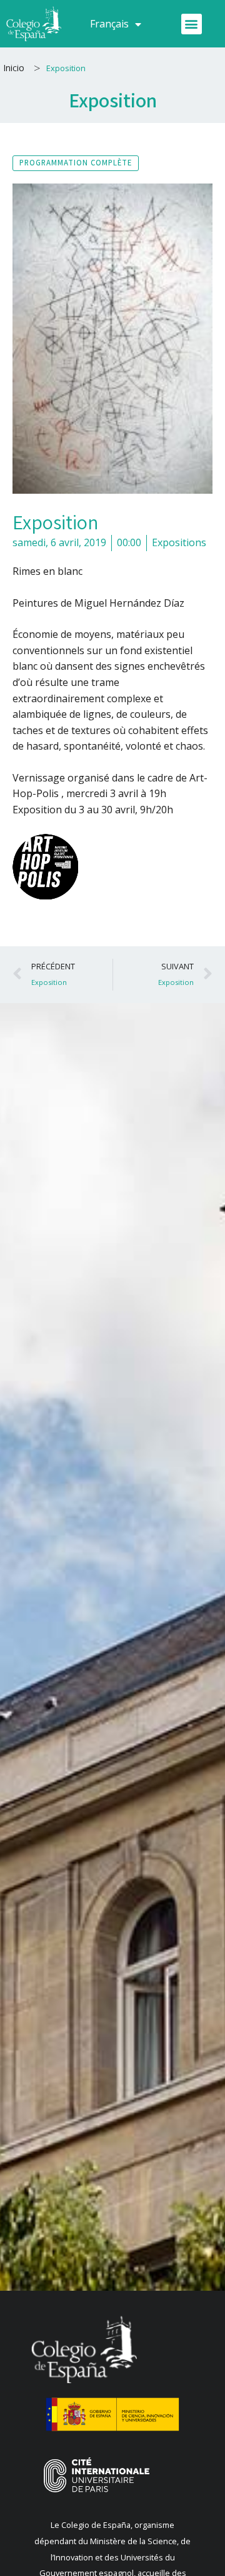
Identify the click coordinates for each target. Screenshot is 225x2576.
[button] (192, 24)
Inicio (14, 68)
